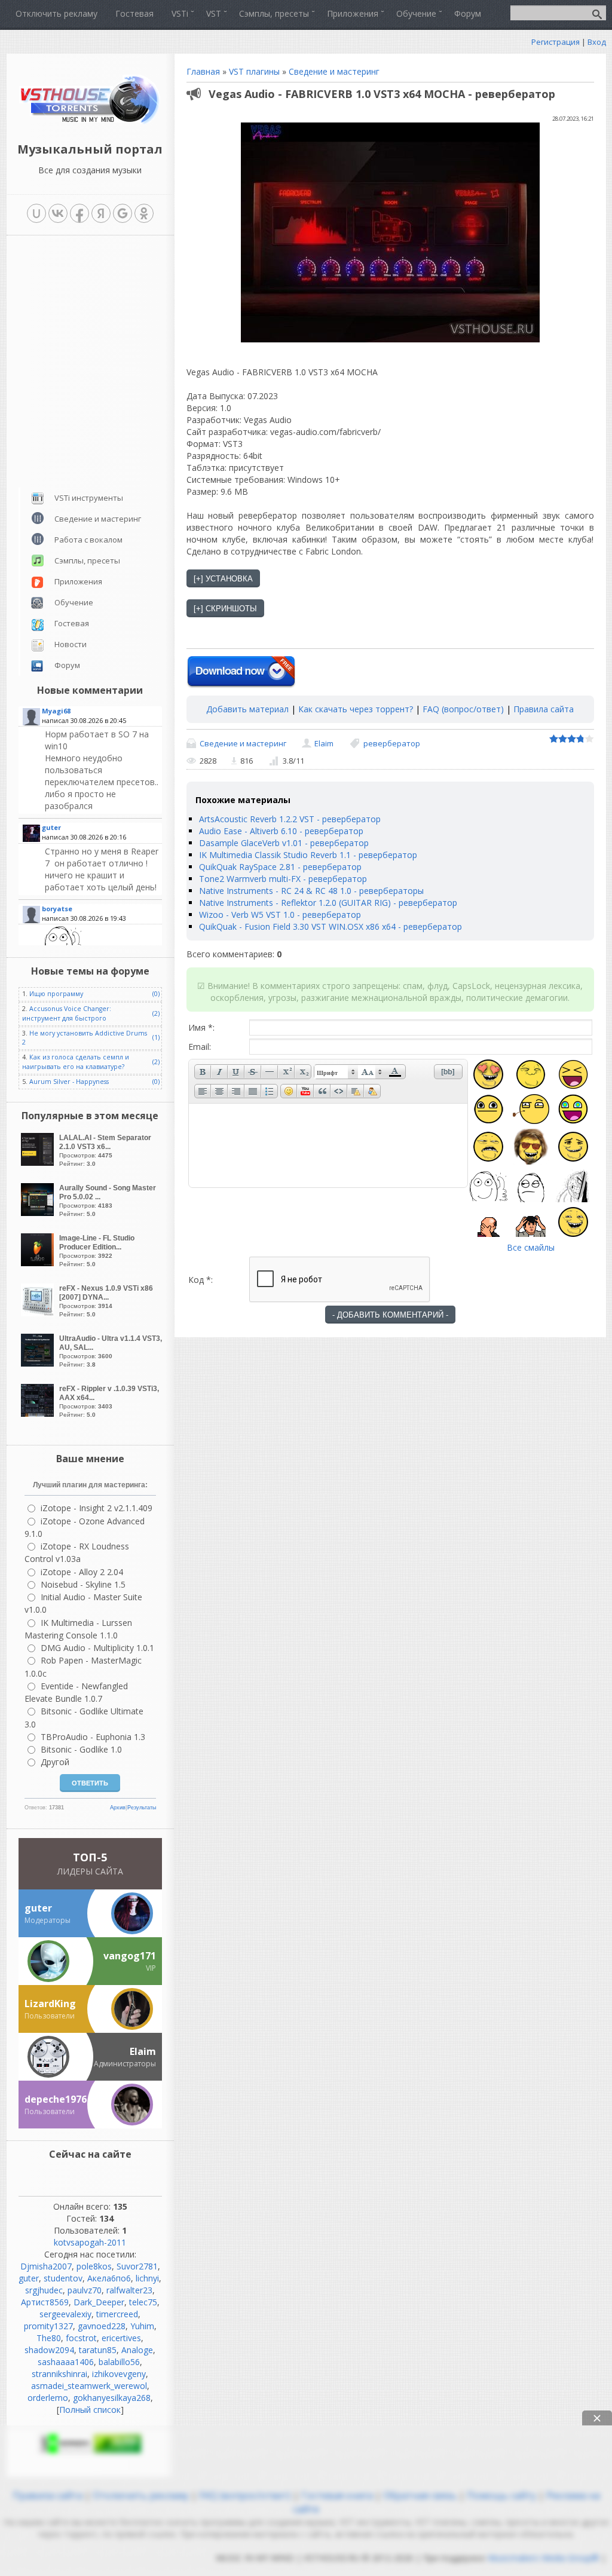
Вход (597, 42)
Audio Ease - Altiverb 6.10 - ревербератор (281, 831)
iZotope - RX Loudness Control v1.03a (77, 1552)
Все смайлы (531, 1247)
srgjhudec (44, 2290)
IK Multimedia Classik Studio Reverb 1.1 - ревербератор (308, 855)
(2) (156, 1013)
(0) (156, 994)
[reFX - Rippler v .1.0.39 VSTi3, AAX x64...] (39, 1413)
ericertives (121, 2338)
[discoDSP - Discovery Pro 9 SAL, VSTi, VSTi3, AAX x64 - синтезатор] (102, 770)
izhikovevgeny (119, 2374)
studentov (63, 2278)
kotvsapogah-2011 (90, 2242)
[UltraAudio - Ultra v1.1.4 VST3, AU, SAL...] (39, 1363)
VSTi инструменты (89, 498)
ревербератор (392, 743)
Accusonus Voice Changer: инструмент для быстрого (67, 1013)
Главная (203, 71)
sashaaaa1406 (66, 2362)
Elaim (324, 743)
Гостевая (72, 623)
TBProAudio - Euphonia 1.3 (93, 1737)
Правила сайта (544, 709)
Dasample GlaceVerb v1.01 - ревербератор (284, 843)
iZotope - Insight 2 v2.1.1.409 (97, 1508)
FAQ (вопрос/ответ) (463, 709)
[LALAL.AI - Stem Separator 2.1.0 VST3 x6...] (39, 1163)
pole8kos (94, 2266)
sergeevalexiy (65, 2314)
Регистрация (556, 42)
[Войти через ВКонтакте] (58, 213)
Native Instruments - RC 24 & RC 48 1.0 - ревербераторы (311, 891)
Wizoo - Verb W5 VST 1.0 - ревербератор (280, 915)
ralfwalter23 (129, 2290)
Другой (55, 1762)
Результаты (142, 1808)
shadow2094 (49, 2350)
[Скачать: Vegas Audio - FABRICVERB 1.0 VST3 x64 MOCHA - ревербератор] (241, 672)
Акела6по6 (109, 2278)
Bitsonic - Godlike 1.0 (81, 1749)
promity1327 (48, 2326)
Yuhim (142, 2326)
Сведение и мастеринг (334, 71)
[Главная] (90, 122)
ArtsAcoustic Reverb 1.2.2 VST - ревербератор (290, 819)
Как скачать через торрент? (356, 709)
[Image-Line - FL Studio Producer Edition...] (39, 1263)
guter (29, 2278)
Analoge (137, 2350)
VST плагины (254, 71)
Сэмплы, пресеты (87, 560)
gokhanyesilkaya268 (112, 2398)
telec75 (143, 2302)
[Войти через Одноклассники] (144, 213)
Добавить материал (247, 709)
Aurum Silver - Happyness (69, 1082)
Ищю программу (56, 994)
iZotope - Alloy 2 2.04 (82, 1572)
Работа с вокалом (88, 540)
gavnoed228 (102, 2326)
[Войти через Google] (123, 213)
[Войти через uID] (36, 213)
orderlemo (48, 2398)
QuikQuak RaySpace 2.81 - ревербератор (280, 867)
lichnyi (147, 2278)
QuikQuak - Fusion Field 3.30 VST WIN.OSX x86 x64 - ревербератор (331, 926)
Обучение (74, 602)
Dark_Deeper (99, 2302)
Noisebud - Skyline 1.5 (83, 1584)
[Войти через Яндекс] (101, 213)
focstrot (81, 2338)
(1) (156, 1037)
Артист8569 (45, 2302)
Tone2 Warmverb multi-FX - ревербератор (283, 879)
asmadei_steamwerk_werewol (89, 2386)
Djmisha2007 (46, 2266)
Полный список (90, 2410)
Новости (71, 644)
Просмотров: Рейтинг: (105, 1150)
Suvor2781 (137, 2266)
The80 (49, 2338)
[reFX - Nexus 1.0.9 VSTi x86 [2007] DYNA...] (39, 1313)
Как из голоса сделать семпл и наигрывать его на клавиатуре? (76, 1062)
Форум (67, 665)
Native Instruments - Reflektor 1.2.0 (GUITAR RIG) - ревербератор (328, 903)
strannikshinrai (59, 2374)
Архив (118, 1808)
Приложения (78, 581)
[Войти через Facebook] (79, 213)
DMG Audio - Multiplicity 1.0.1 (97, 1648)
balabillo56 (119, 2362)
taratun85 (98, 2350)
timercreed (117, 2314)
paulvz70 (85, 2290)
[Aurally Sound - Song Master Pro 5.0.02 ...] (39, 1213)
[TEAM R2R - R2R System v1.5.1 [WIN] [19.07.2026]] (102, 941)
